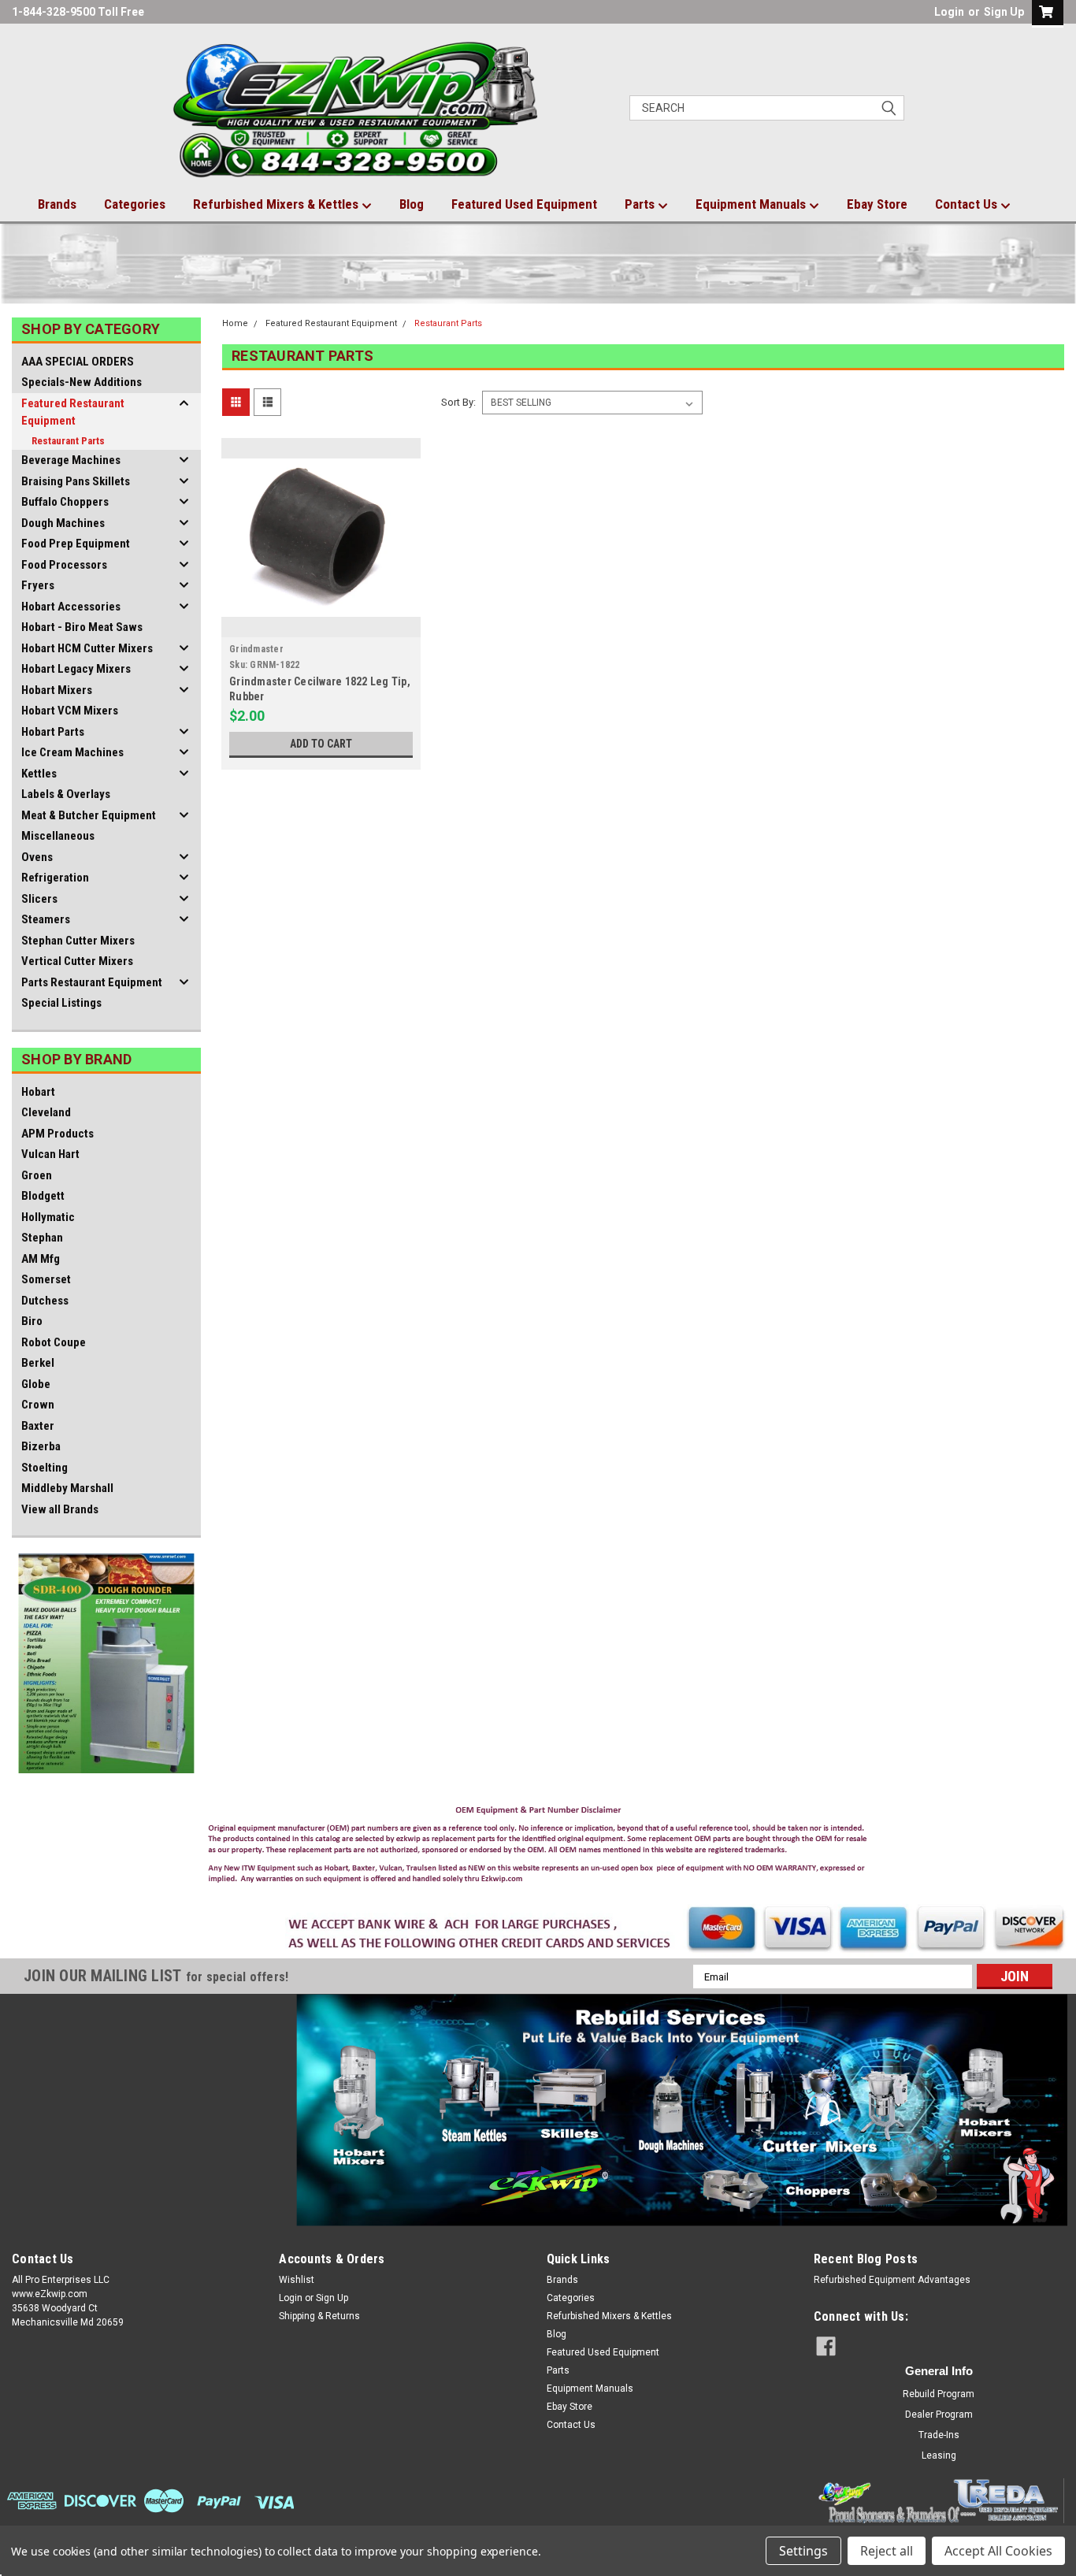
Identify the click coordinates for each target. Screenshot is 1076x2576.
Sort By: (458, 402)
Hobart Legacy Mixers (76, 669)
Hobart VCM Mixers (70, 711)
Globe (36, 1384)
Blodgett (43, 1196)
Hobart (38, 1092)
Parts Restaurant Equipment (92, 982)
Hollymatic (48, 1217)
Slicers (39, 899)
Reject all (887, 2551)
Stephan (42, 1238)
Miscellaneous (58, 836)
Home (235, 323)
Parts (641, 204)
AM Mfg (41, 1259)
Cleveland (46, 1112)
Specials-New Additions (82, 382)
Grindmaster (256, 649)
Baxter (38, 1426)
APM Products (58, 1134)
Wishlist (297, 2280)
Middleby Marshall (67, 1488)
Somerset (46, 1279)
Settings (803, 2551)
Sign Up (1004, 12)
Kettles (39, 774)
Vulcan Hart (50, 1154)
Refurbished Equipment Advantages (892, 2280)
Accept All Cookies (998, 2551)
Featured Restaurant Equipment (73, 412)
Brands (57, 204)
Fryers (38, 585)
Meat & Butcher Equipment (89, 815)
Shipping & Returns (319, 2316)
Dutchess (45, 1301)
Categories (135, 204)
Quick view (321, 625)
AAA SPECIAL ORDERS (78, 362)
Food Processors (64, 565)
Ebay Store (877, 204)
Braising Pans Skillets (76, 481)
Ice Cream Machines (72, 752)
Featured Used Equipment (524, 204)
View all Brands (60, 1509)
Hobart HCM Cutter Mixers (87, 648)
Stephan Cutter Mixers (78, 941)
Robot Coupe (54, 1342)
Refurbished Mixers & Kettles (277, 204)
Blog (412, 204)
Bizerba (41, 1446)
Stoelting (45, 1468)
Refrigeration (55, 878)
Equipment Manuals (752, 204)
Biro (32, 1321)
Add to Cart (321, 744)
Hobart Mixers (57, 690)
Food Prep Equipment (76, 544)
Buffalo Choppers (65, 502)
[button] (538, 1848)
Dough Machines (63, 523)
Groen (37, 1175)
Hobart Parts (53, 732)
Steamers (46, 919)
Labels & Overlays (66, 794)
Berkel (38, 1363)
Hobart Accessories (71, 607)
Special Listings (61, 1003)
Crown (38, 1405)
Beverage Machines (71, 460)
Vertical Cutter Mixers (77, 961)
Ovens (37, 857)
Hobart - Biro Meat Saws (82, 627)
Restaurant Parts (68, 441)
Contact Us (968, 204)
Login (949, 12)
